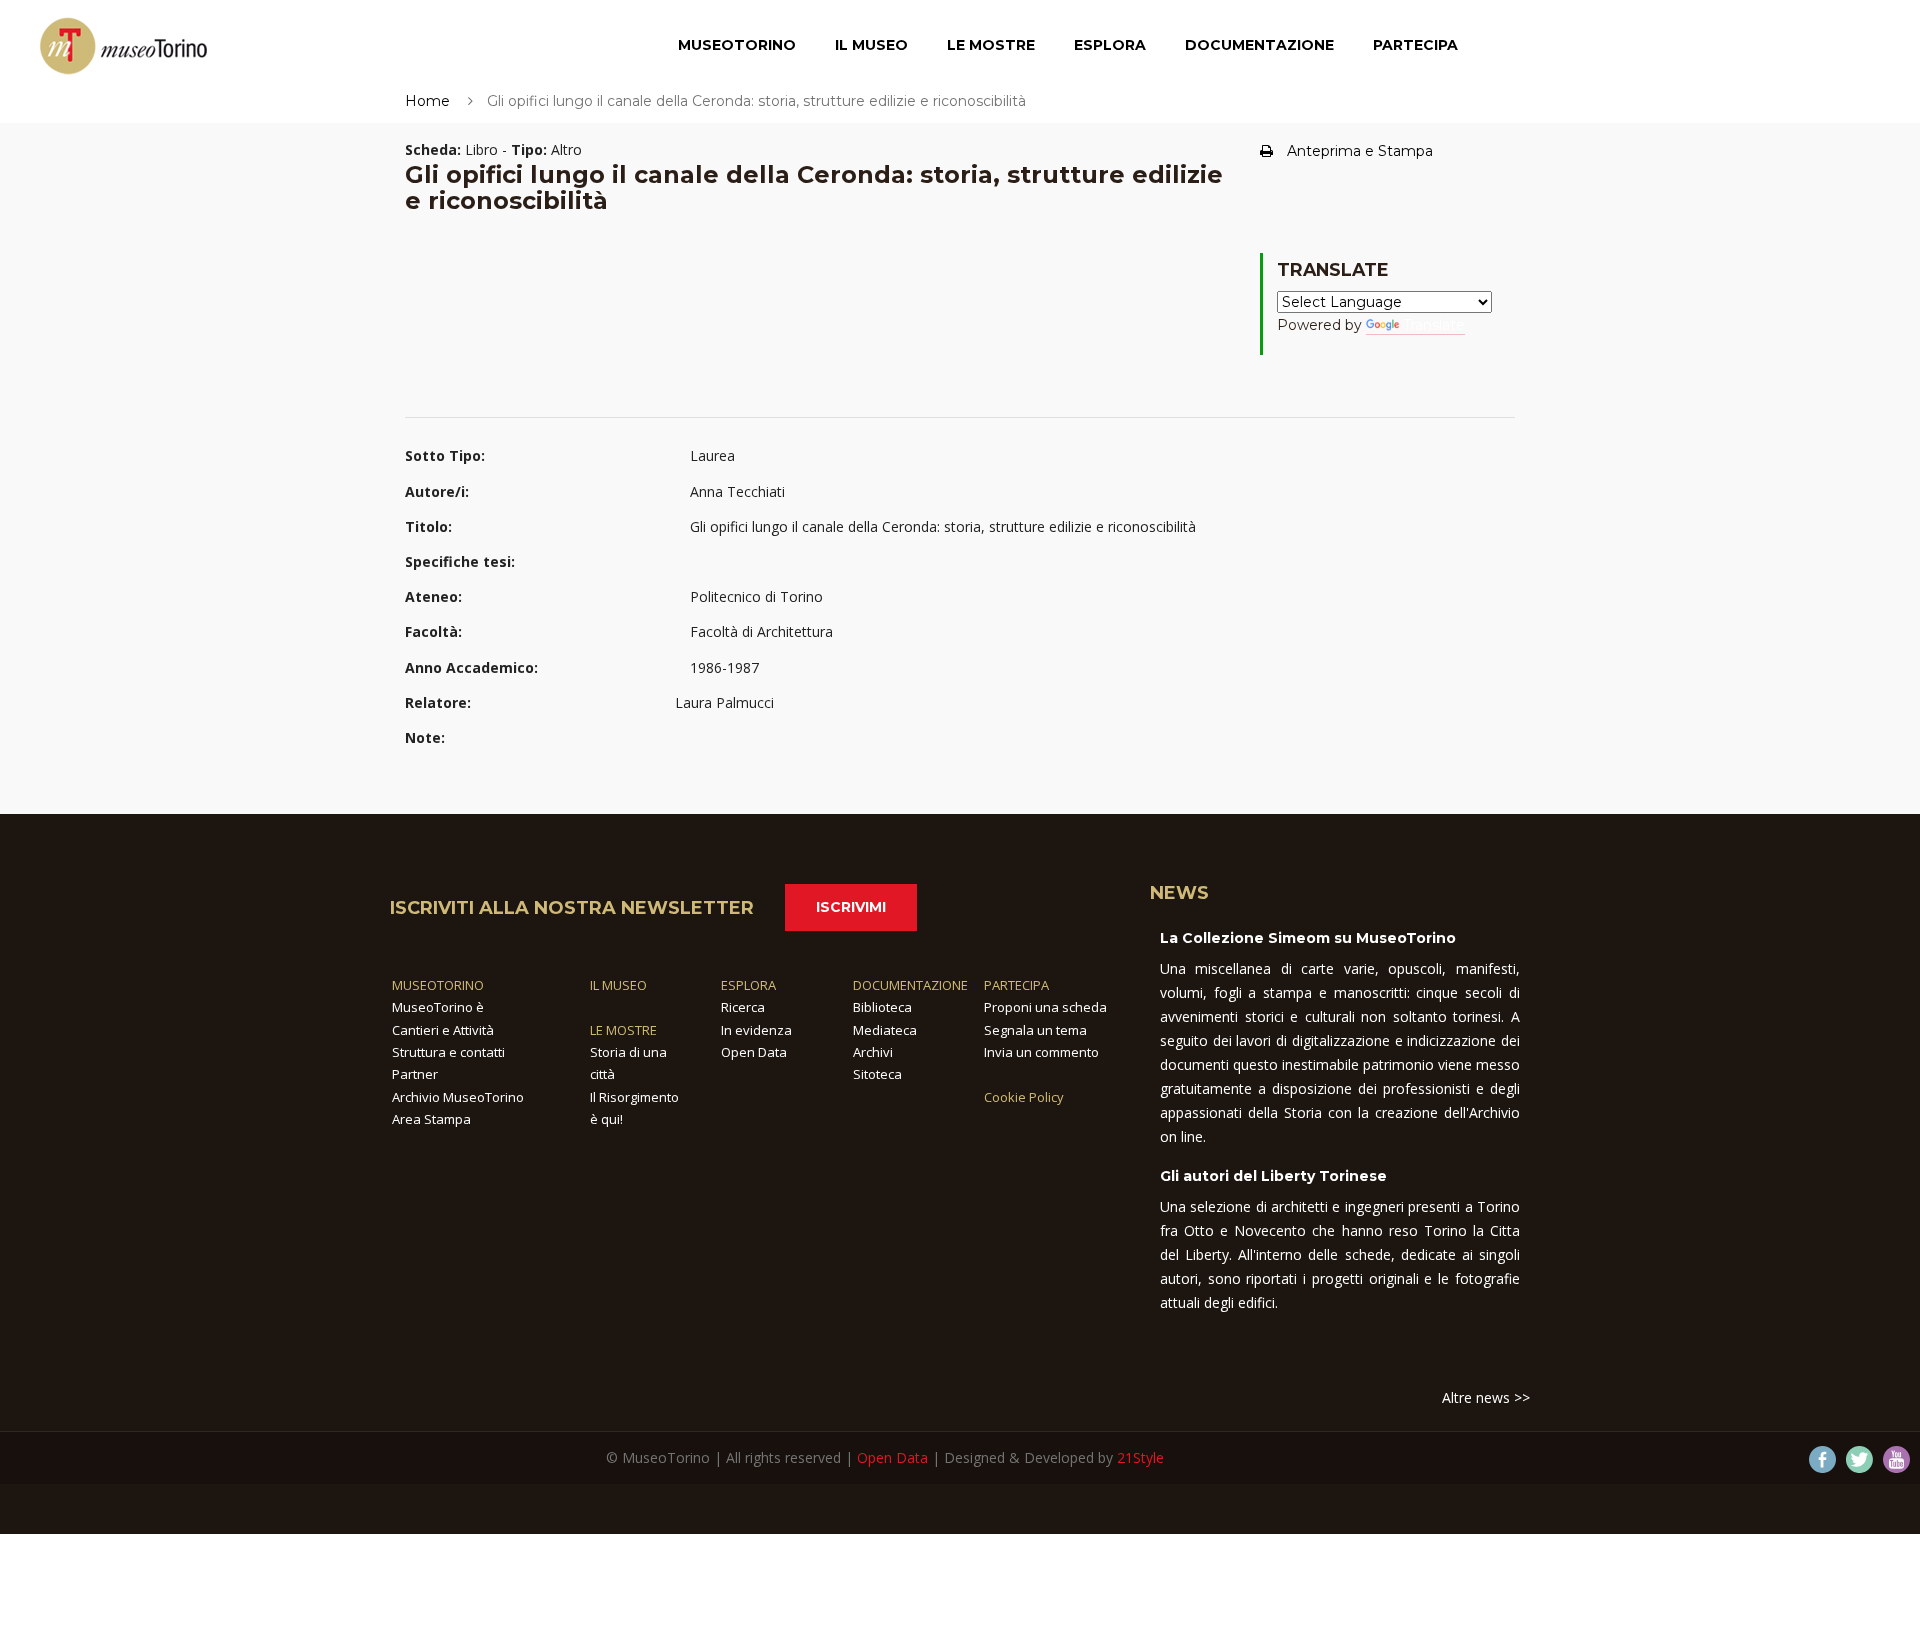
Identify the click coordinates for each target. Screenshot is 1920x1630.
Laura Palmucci (724, 702)
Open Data (754, 1052)
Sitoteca (877, 1074)
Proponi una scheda (1045, 1007)
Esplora (1110, 45)
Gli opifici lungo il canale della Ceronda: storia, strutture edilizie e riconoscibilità (943, 526)
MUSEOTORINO (438, 985)
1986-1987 (724, 667)
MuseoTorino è (438, 1007)
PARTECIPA (1016, 985)
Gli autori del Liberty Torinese (1273, 1176)
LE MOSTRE (623, 1030)
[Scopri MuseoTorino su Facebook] (1822, 1459)
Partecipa (1415, 45)
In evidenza (756, 1030)
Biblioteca (882, 1007)
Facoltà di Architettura (761, 631)
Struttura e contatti (448, 1052)
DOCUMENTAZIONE (910, 985)
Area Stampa (431, 1119)
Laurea (712, 455)
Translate (1434, 325)
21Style (1140, 1457)
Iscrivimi (851, 907)
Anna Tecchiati (737, 491)
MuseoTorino (737, 45)
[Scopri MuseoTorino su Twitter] (1859, 1459)
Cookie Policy (1024, 1097)
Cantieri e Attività (443, 1030)
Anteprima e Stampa (1360, 151)
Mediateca (885, 1030)
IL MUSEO (618, 985)
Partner (415, 1074)
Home (427, 101)
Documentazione (1259, 45)
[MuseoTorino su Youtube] (1896, 1459)
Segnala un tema (1035, 1030)
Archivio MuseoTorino (458, 1097)
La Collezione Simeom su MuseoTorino (1308, 938)
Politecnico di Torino (756, 596)
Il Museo (871, 45)
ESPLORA (748, 985)
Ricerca (743, 1007)
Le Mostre (991, 45)
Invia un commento (1041, 1052)
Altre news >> (1486, 1397)
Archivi (873, 1052)
